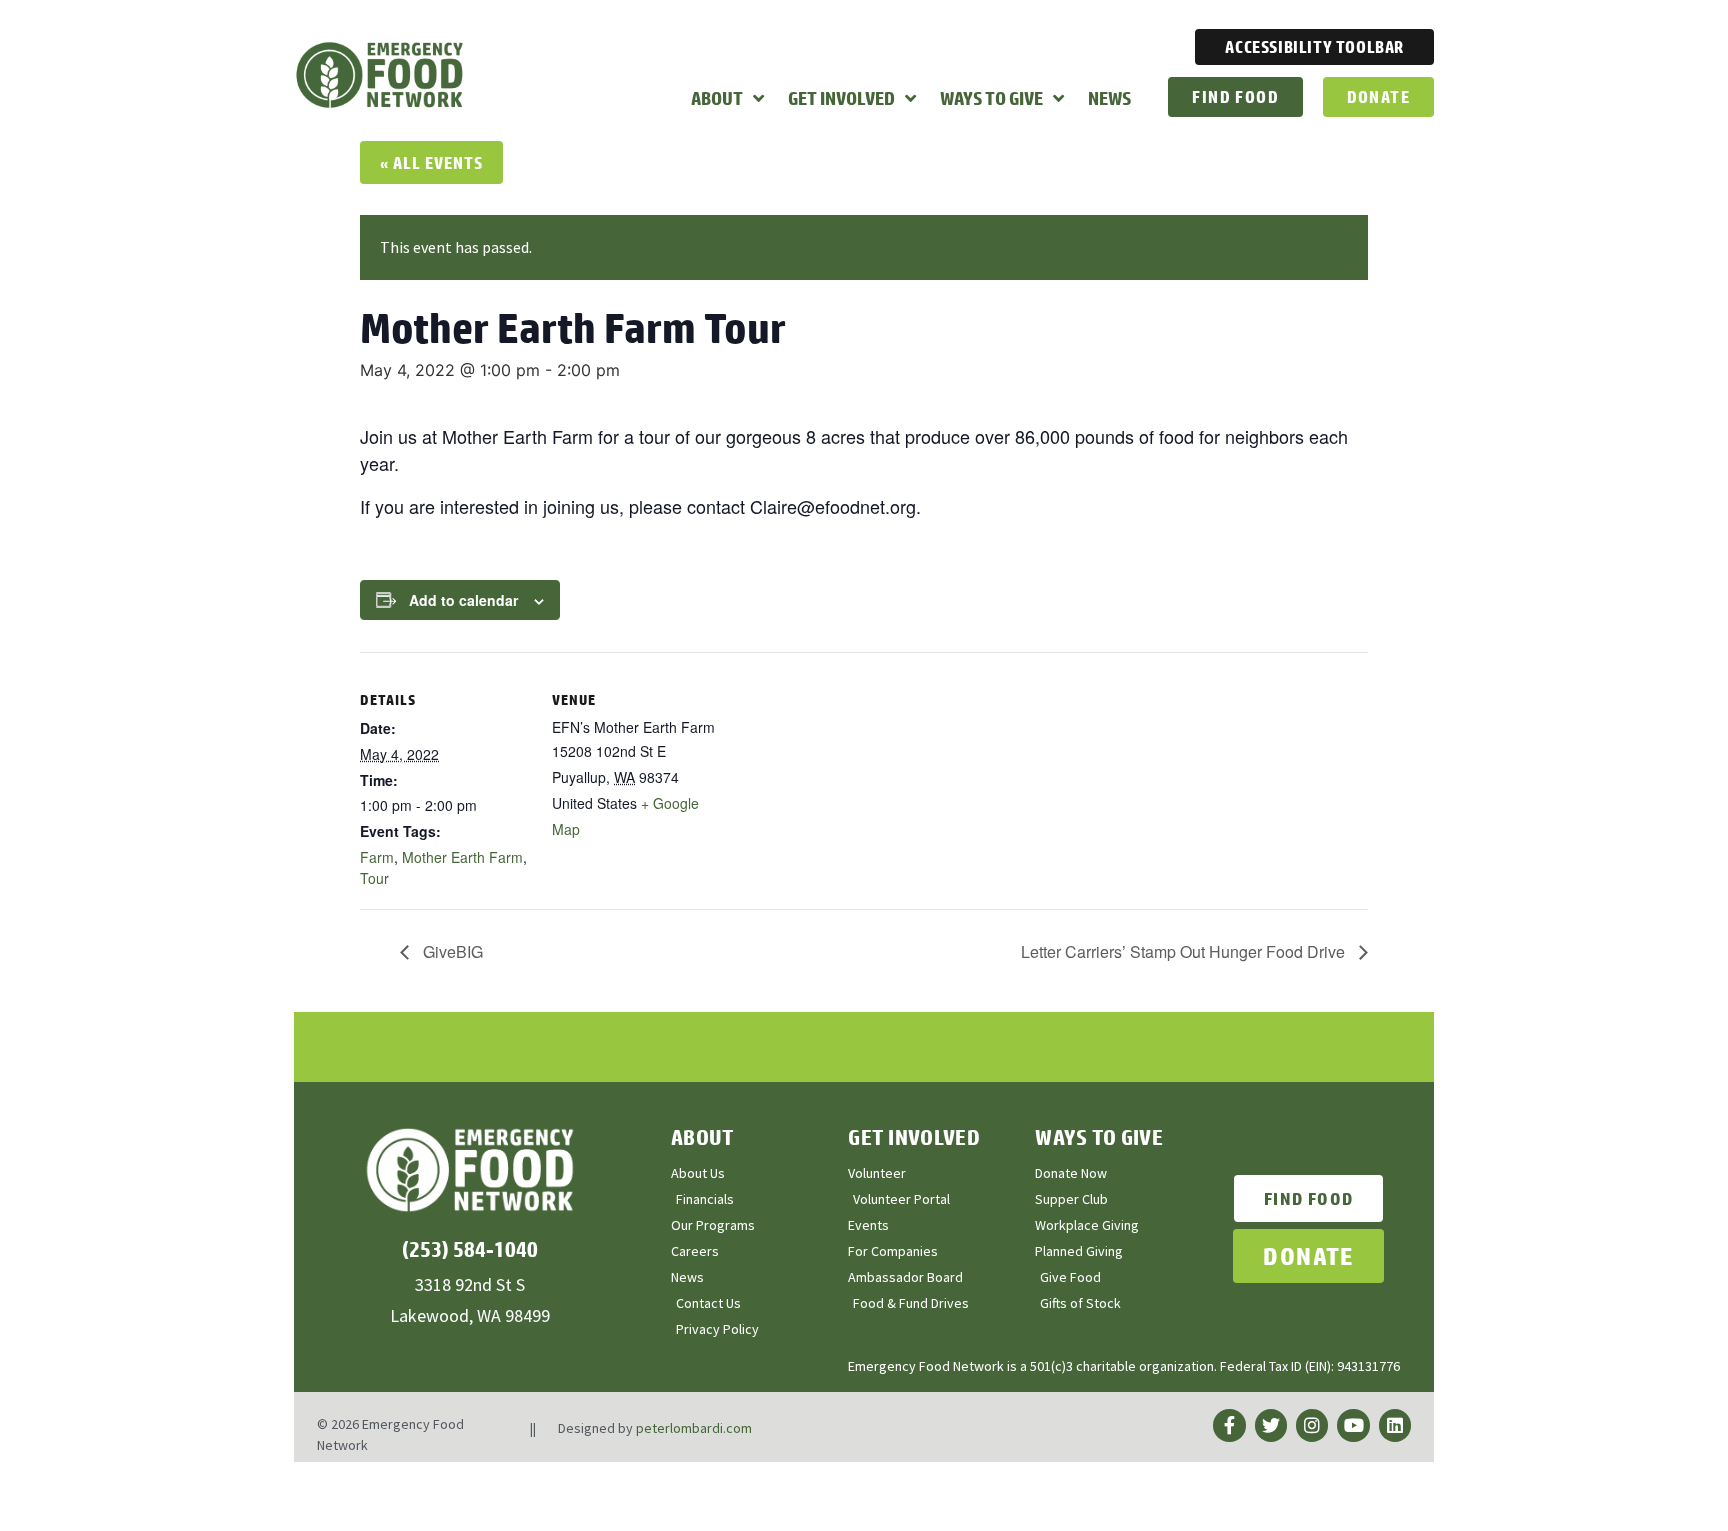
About (717, 98)
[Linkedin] (1395, 1425)
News (1109, 98)
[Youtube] (1353, 1425)
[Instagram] (1312, 1425)
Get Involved (841, 98)
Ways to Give (991, 98)
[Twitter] (1271, 1425)
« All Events (431, 162)
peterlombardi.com (694, 1428)
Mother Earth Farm (462, 857)
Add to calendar (463, 600)
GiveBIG (451, 951)
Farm (377, 857)
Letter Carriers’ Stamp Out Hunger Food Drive (1185, 951)
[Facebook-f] (1229, 1425)
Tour (374, 878)
